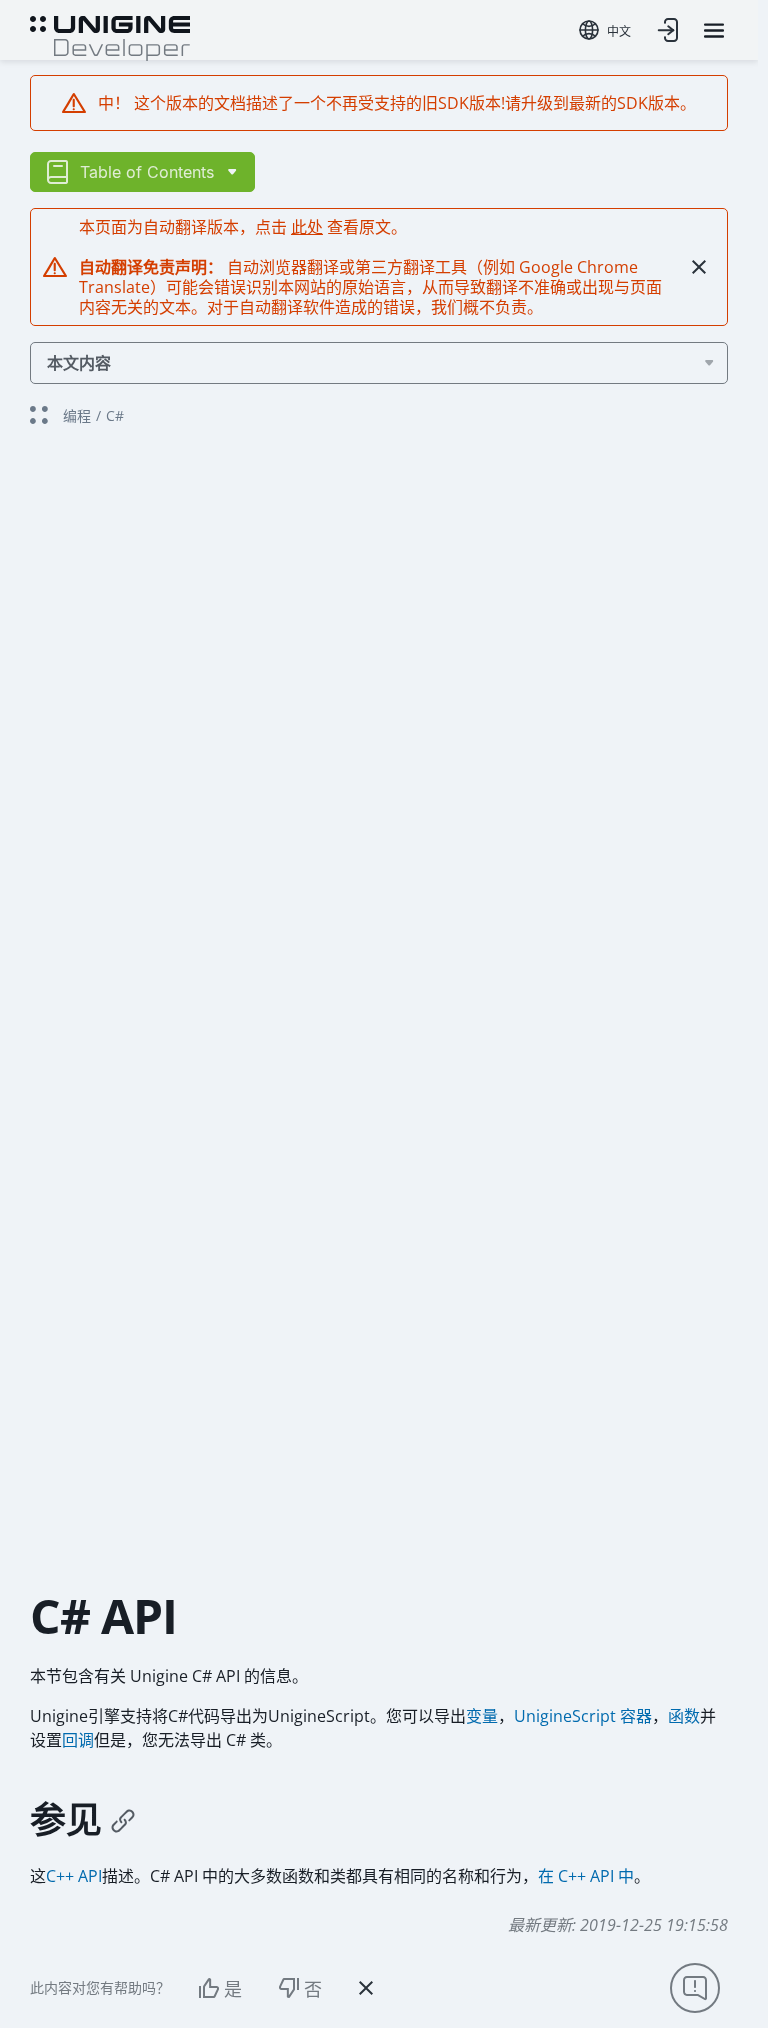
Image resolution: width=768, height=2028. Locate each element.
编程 (77, 415)
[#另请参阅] (123, 1820)
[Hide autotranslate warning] (699, 267)
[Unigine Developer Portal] (110, 36)
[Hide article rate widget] (366, 1988)
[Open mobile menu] (714, 30)
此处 (307, 227)
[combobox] (605, 30)
